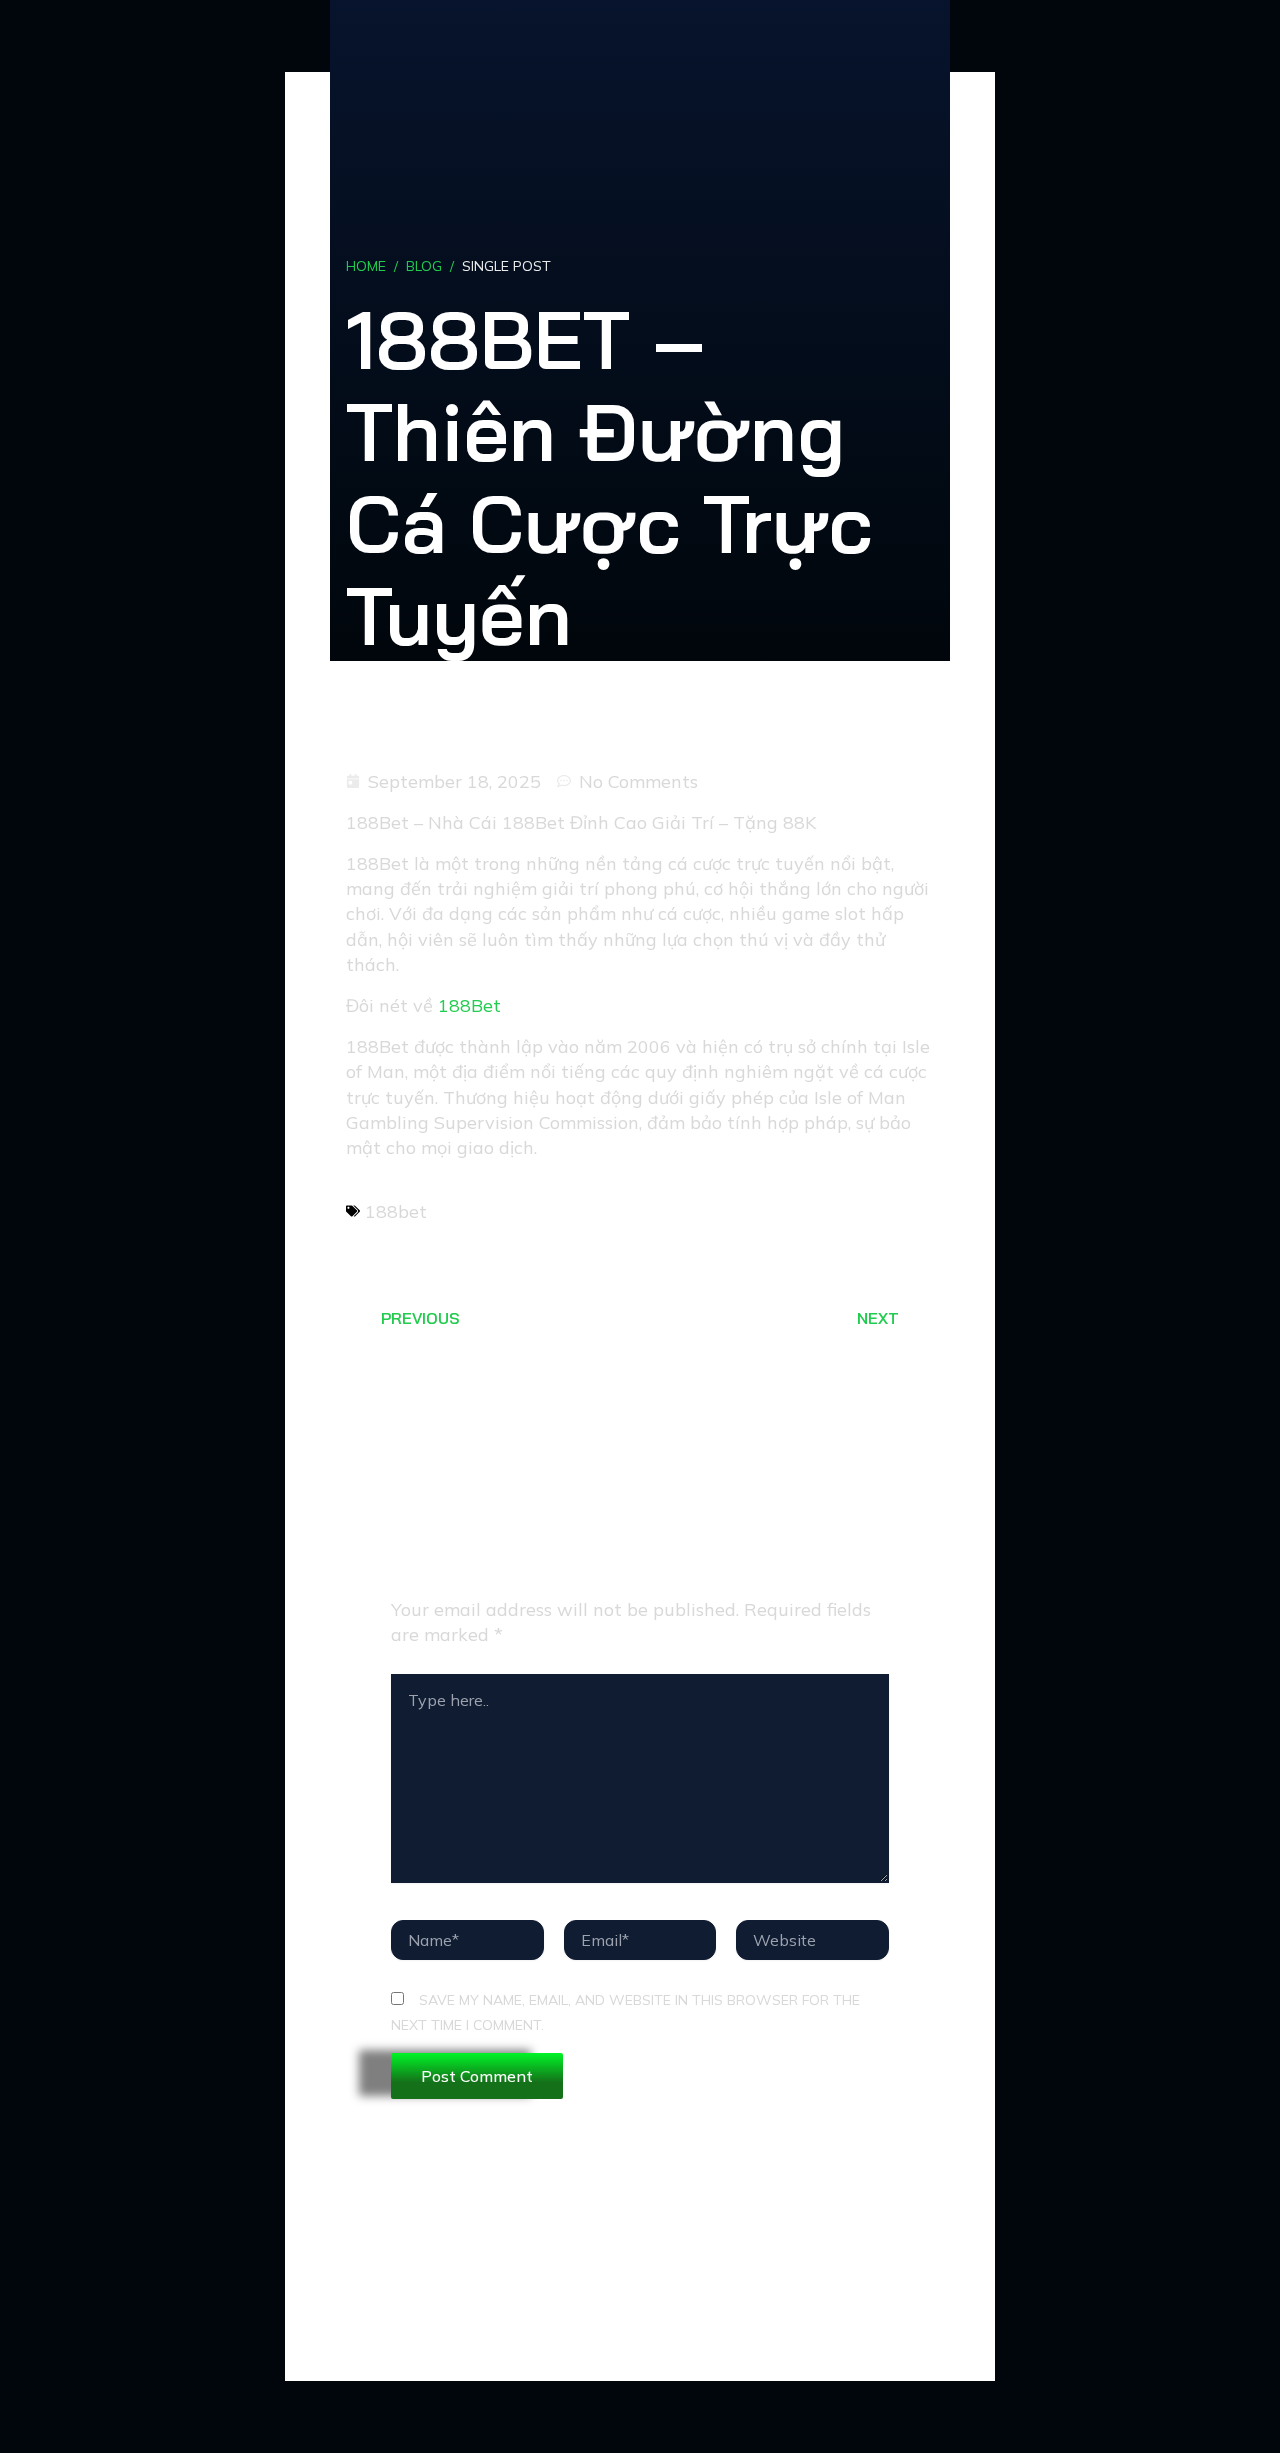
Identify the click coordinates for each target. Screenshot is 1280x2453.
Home (366, 266)
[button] (792, 1207)
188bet (396, 1211)
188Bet (469, 1005)
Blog (424, 266)
